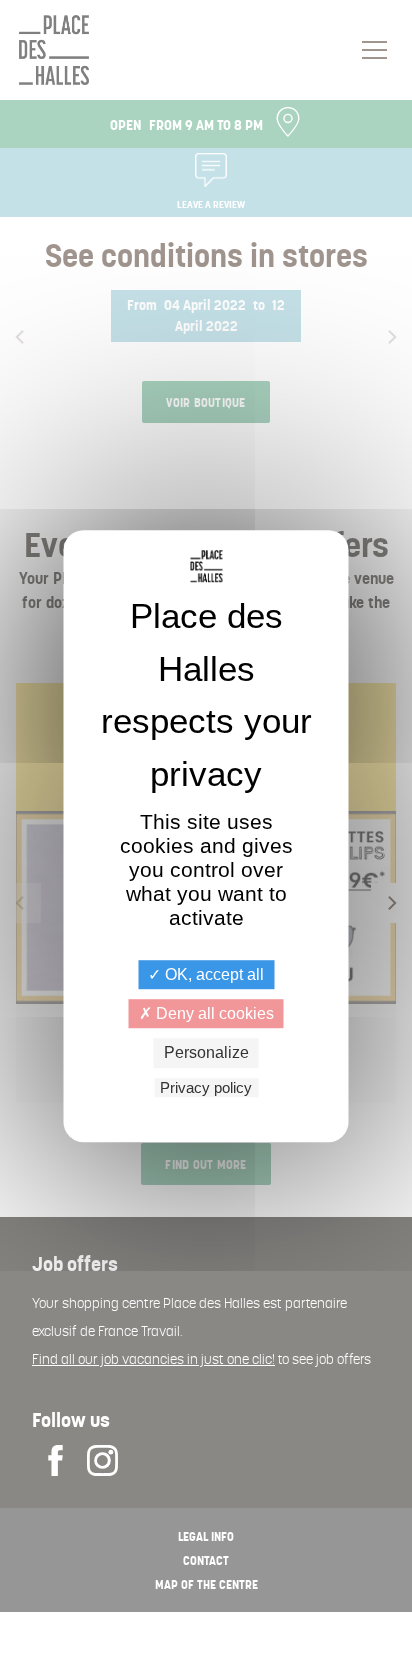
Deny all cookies (213, 1013)
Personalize (206, 1053)
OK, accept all (212, 974)
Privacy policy (206, 1087)
